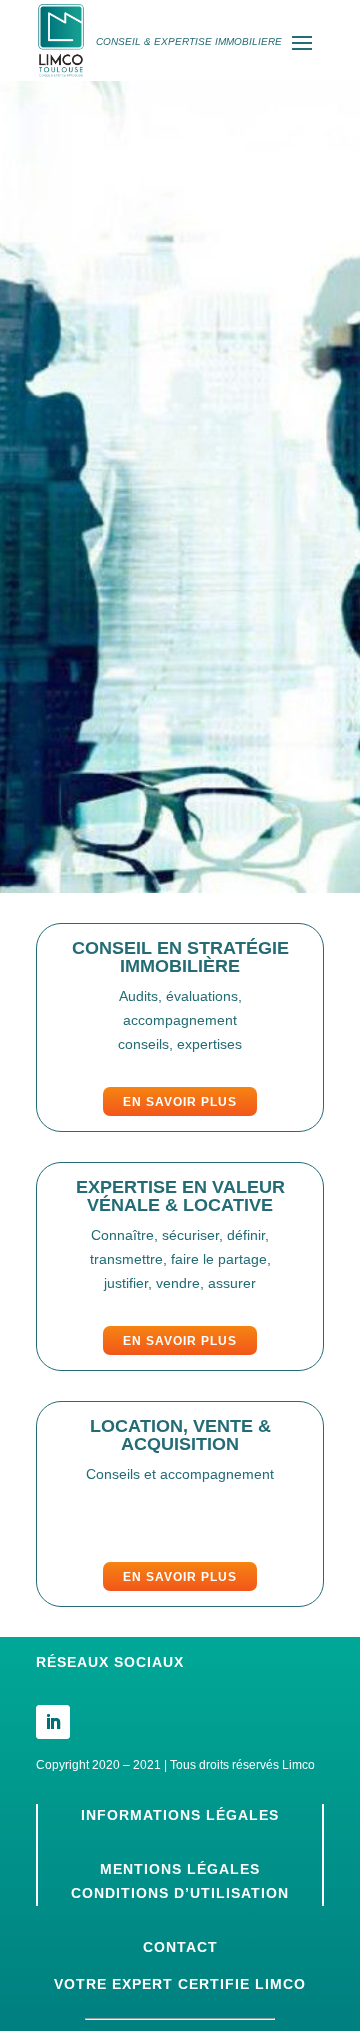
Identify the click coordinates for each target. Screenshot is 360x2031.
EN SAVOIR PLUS (180, 1102)
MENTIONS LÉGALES (180, 1869)
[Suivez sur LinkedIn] (53, 1722)
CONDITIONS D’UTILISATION (180, 1893)
